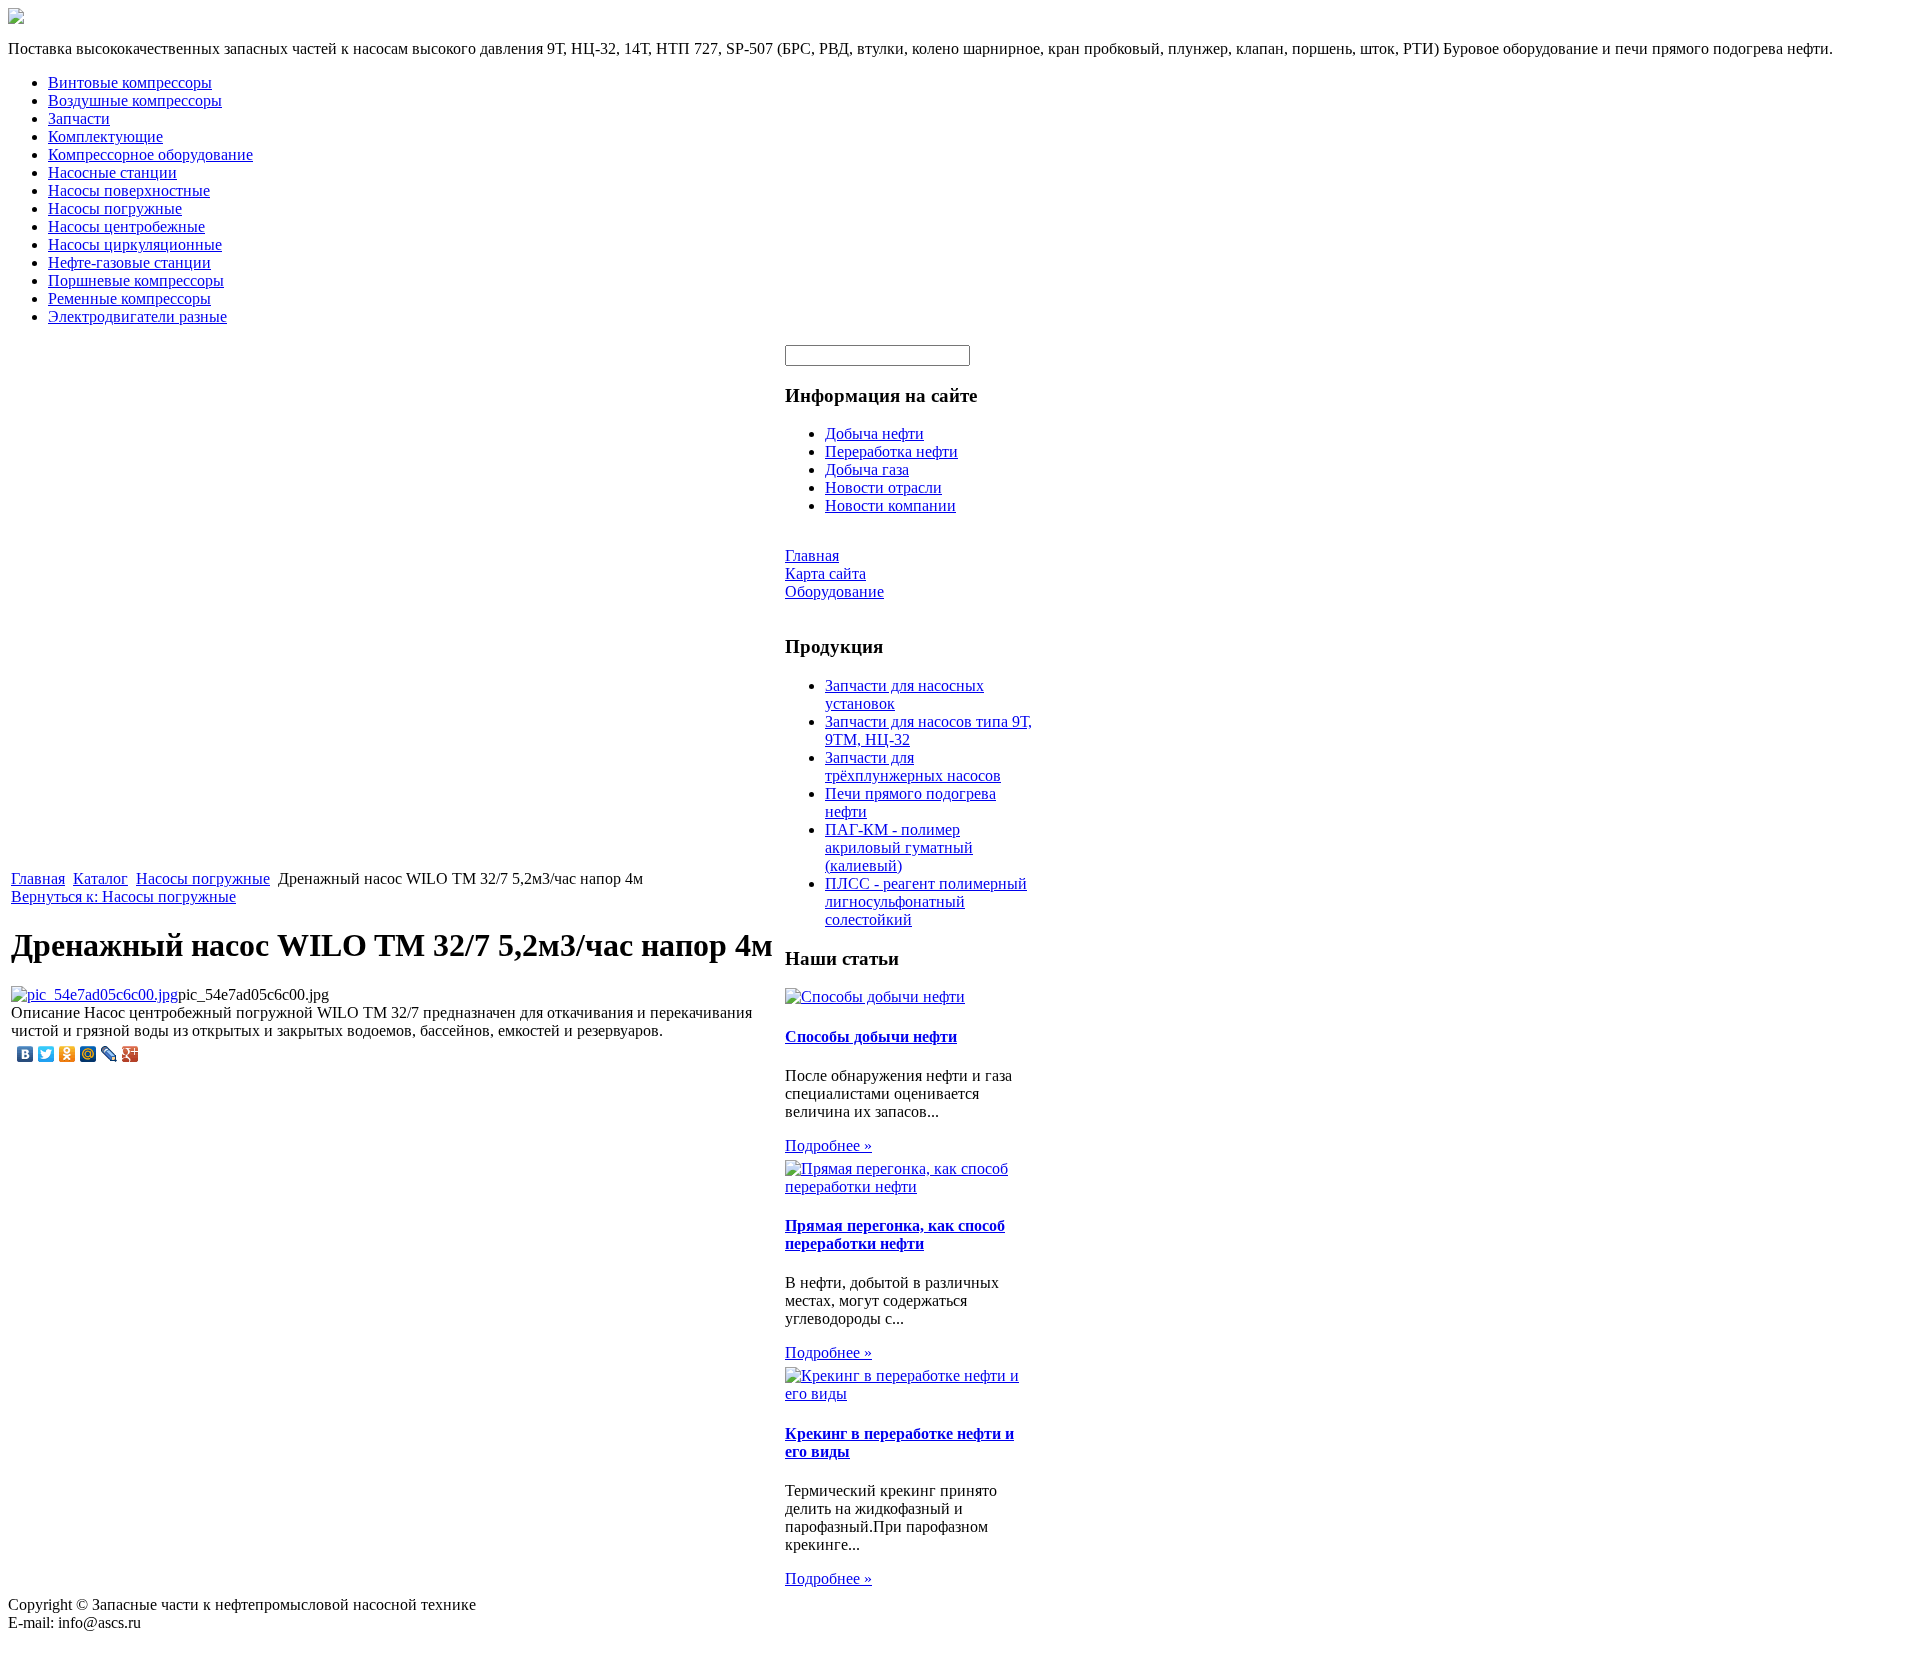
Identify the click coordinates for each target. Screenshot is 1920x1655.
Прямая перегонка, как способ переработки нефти (895, 1234)
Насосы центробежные (126, 226)
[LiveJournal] (109, 1054)
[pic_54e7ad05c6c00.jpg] (94, 994)
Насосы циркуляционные (135, 244)
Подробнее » (828, 1145)
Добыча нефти (874, 433)
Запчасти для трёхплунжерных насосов (913, 766)
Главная (38, 878)
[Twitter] (46, 1054)
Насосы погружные (115, 208)
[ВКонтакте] (25, 1054)
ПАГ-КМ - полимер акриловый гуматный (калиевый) (899, 847)
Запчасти (79, 118)
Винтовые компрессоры (130, 82)
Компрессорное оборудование (150, 154)
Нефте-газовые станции (129, 262)
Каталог (100, 878)
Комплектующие (105, 136)
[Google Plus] (130, 1054)
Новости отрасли (883, 487)
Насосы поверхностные (129, 190)
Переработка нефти (891, 451)
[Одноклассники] (67, 1054)
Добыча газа (867, 469)
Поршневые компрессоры (136, 280)
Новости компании (890, 505)
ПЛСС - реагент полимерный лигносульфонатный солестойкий (926, 901)
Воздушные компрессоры (135, 100)
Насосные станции (112, 172)
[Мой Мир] (88, 1054)
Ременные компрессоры (129, 298)
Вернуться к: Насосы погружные (123, 896)
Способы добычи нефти (871, 1036)
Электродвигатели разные (137, 316)
